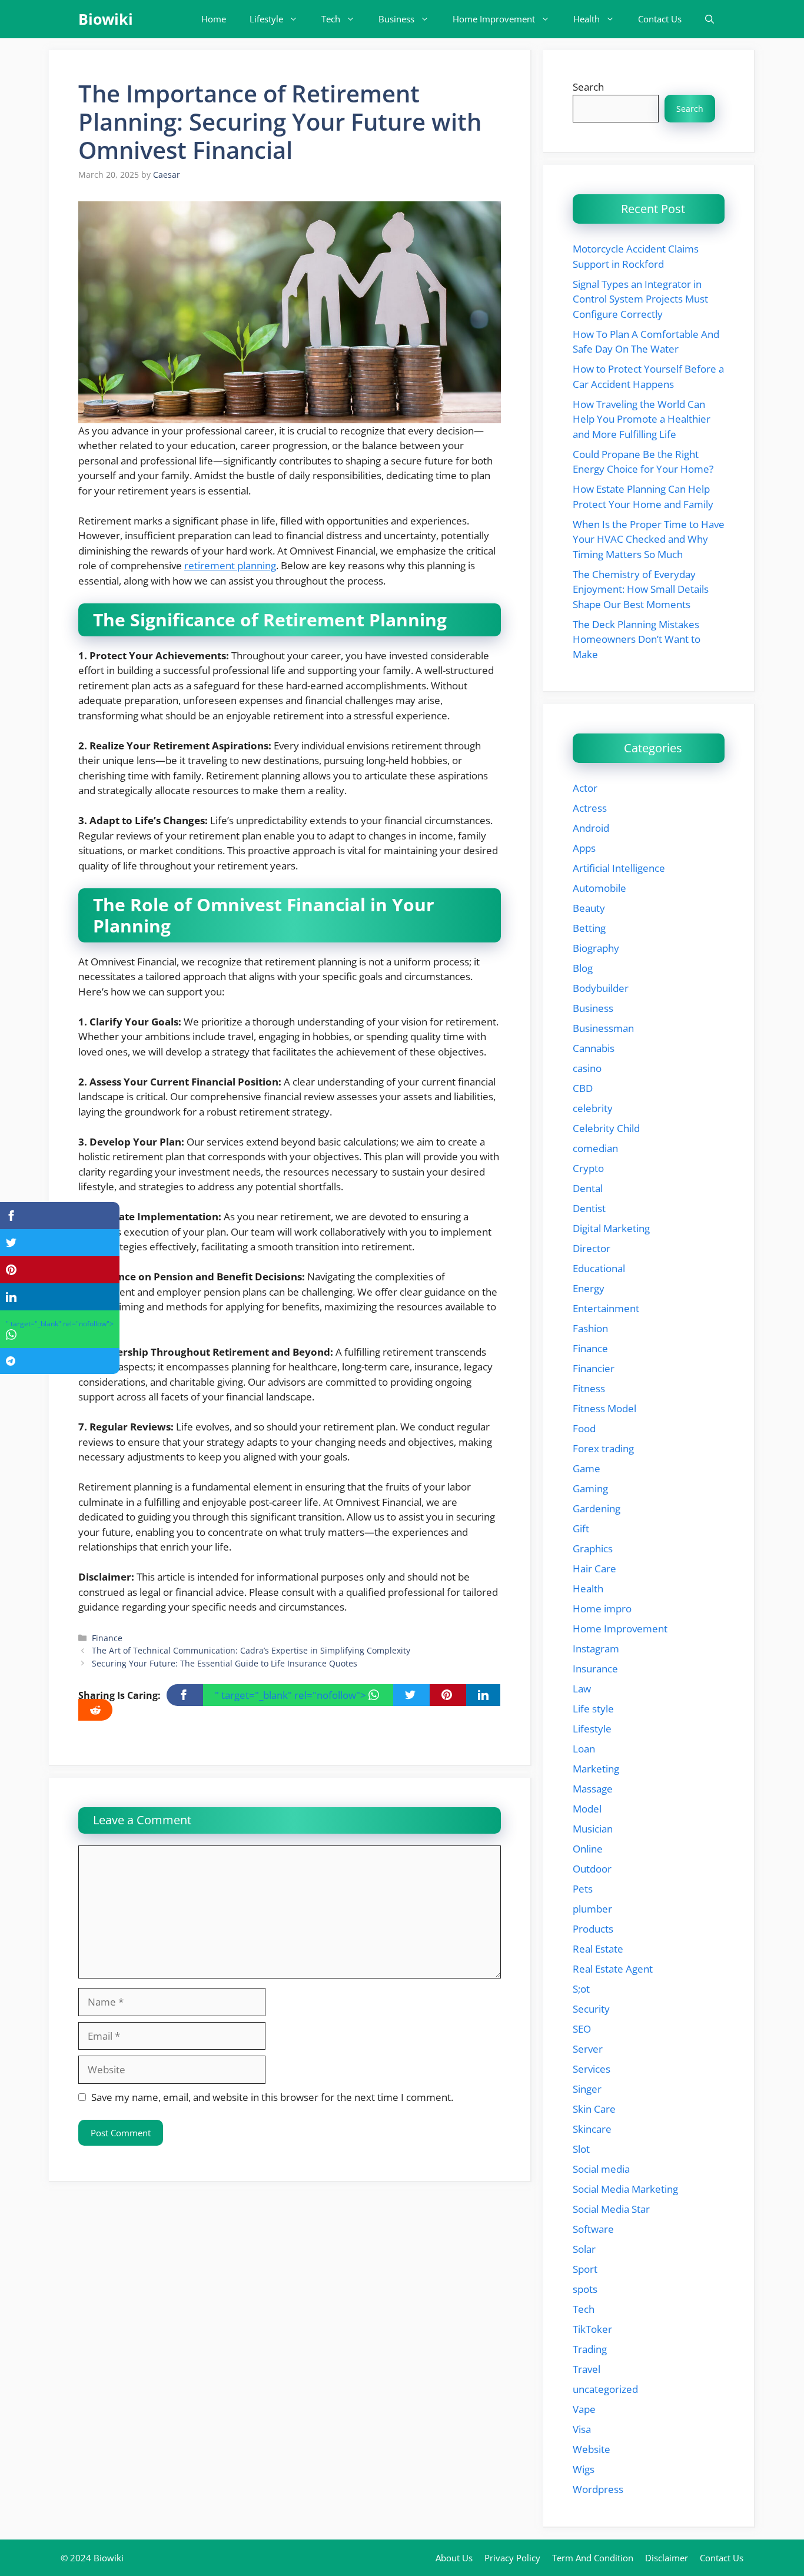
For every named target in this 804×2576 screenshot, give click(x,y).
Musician (593, 1829)
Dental (588, 1188)
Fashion (590, 1328)
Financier (594, 1368)
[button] (710, 19)
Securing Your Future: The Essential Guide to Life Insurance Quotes (225, 1663)
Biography (596, 948)
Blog (583, 968)
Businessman (603, 1028)
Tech (331, 19)
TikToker (592, 2329)
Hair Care (594, 1568)
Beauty (589, 908)
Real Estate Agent (613, 1969)
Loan (584, 1749)
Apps (584, 848)
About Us (454, 2558)
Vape (584, 2409)
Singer (587, 2089)
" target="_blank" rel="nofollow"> (292, 1695)
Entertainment (606, 1308)
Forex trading (603, 1448)
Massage (593, 1789)
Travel (587, 2369)
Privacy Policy (512, 2558)
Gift (581, 1528)
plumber (592, 1909)
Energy (589, 1288)
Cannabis (594, 1048)
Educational (599, 1268)
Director (592, 1248)
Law (582, 1689)
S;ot (581, 1989)
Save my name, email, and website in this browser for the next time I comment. (272, 2097)
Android (591, 828)
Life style (593, 1709)
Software (593, 2229)
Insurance (595, 1669)
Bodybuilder (601, 988)
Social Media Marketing (625, 2189)
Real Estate (598, 1949)
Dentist (589, 1208)
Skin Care (594, 2109)
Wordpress (598, 2489)
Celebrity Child (606, 1128)
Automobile (599, 888)
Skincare (592, 2129)
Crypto (588, 1168)
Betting (589, 928)
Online (588, 1849)
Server (588, 2049)
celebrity (593, 1108)
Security (591, 2009)
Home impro (602, 1609)
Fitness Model (604, 1408)
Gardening (597, 1508)
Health (587, 19)
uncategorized (605, 2389)
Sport (585, 2269)
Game (587, 1468)
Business (396, 19)
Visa (582, 2429)
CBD (583, 1088)
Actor (585, 788)
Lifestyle (266, 19)
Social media (601, 2169)
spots (585, 2289)
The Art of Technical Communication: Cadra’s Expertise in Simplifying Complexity (251, 1650)
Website (592, 2449)
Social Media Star (611, 2209)
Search (588, 87)
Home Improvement (494, 19)
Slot (581, 2149)
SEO (582, 2029)
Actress (590, 808)
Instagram (596, 1649)
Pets (583, 1889)
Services (592, 2069)
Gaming (590, 1488)
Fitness (589, 1388)
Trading (590, 2349)
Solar (584, 2249)
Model (587, 1809)
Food (584, 1428)
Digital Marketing (611, 1228)
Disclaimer (667, 2558)
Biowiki (106, 19)
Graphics (593, 1548)
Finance (107, 1638)
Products (593, 1929)
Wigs (584, 2469)
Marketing (596, 1769)
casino (587, 1068)
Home (214, 19)
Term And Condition (593, 2558)
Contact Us (660, 19)
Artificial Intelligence (619, 868)
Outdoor (592, 1869)
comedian (595, 1148)
